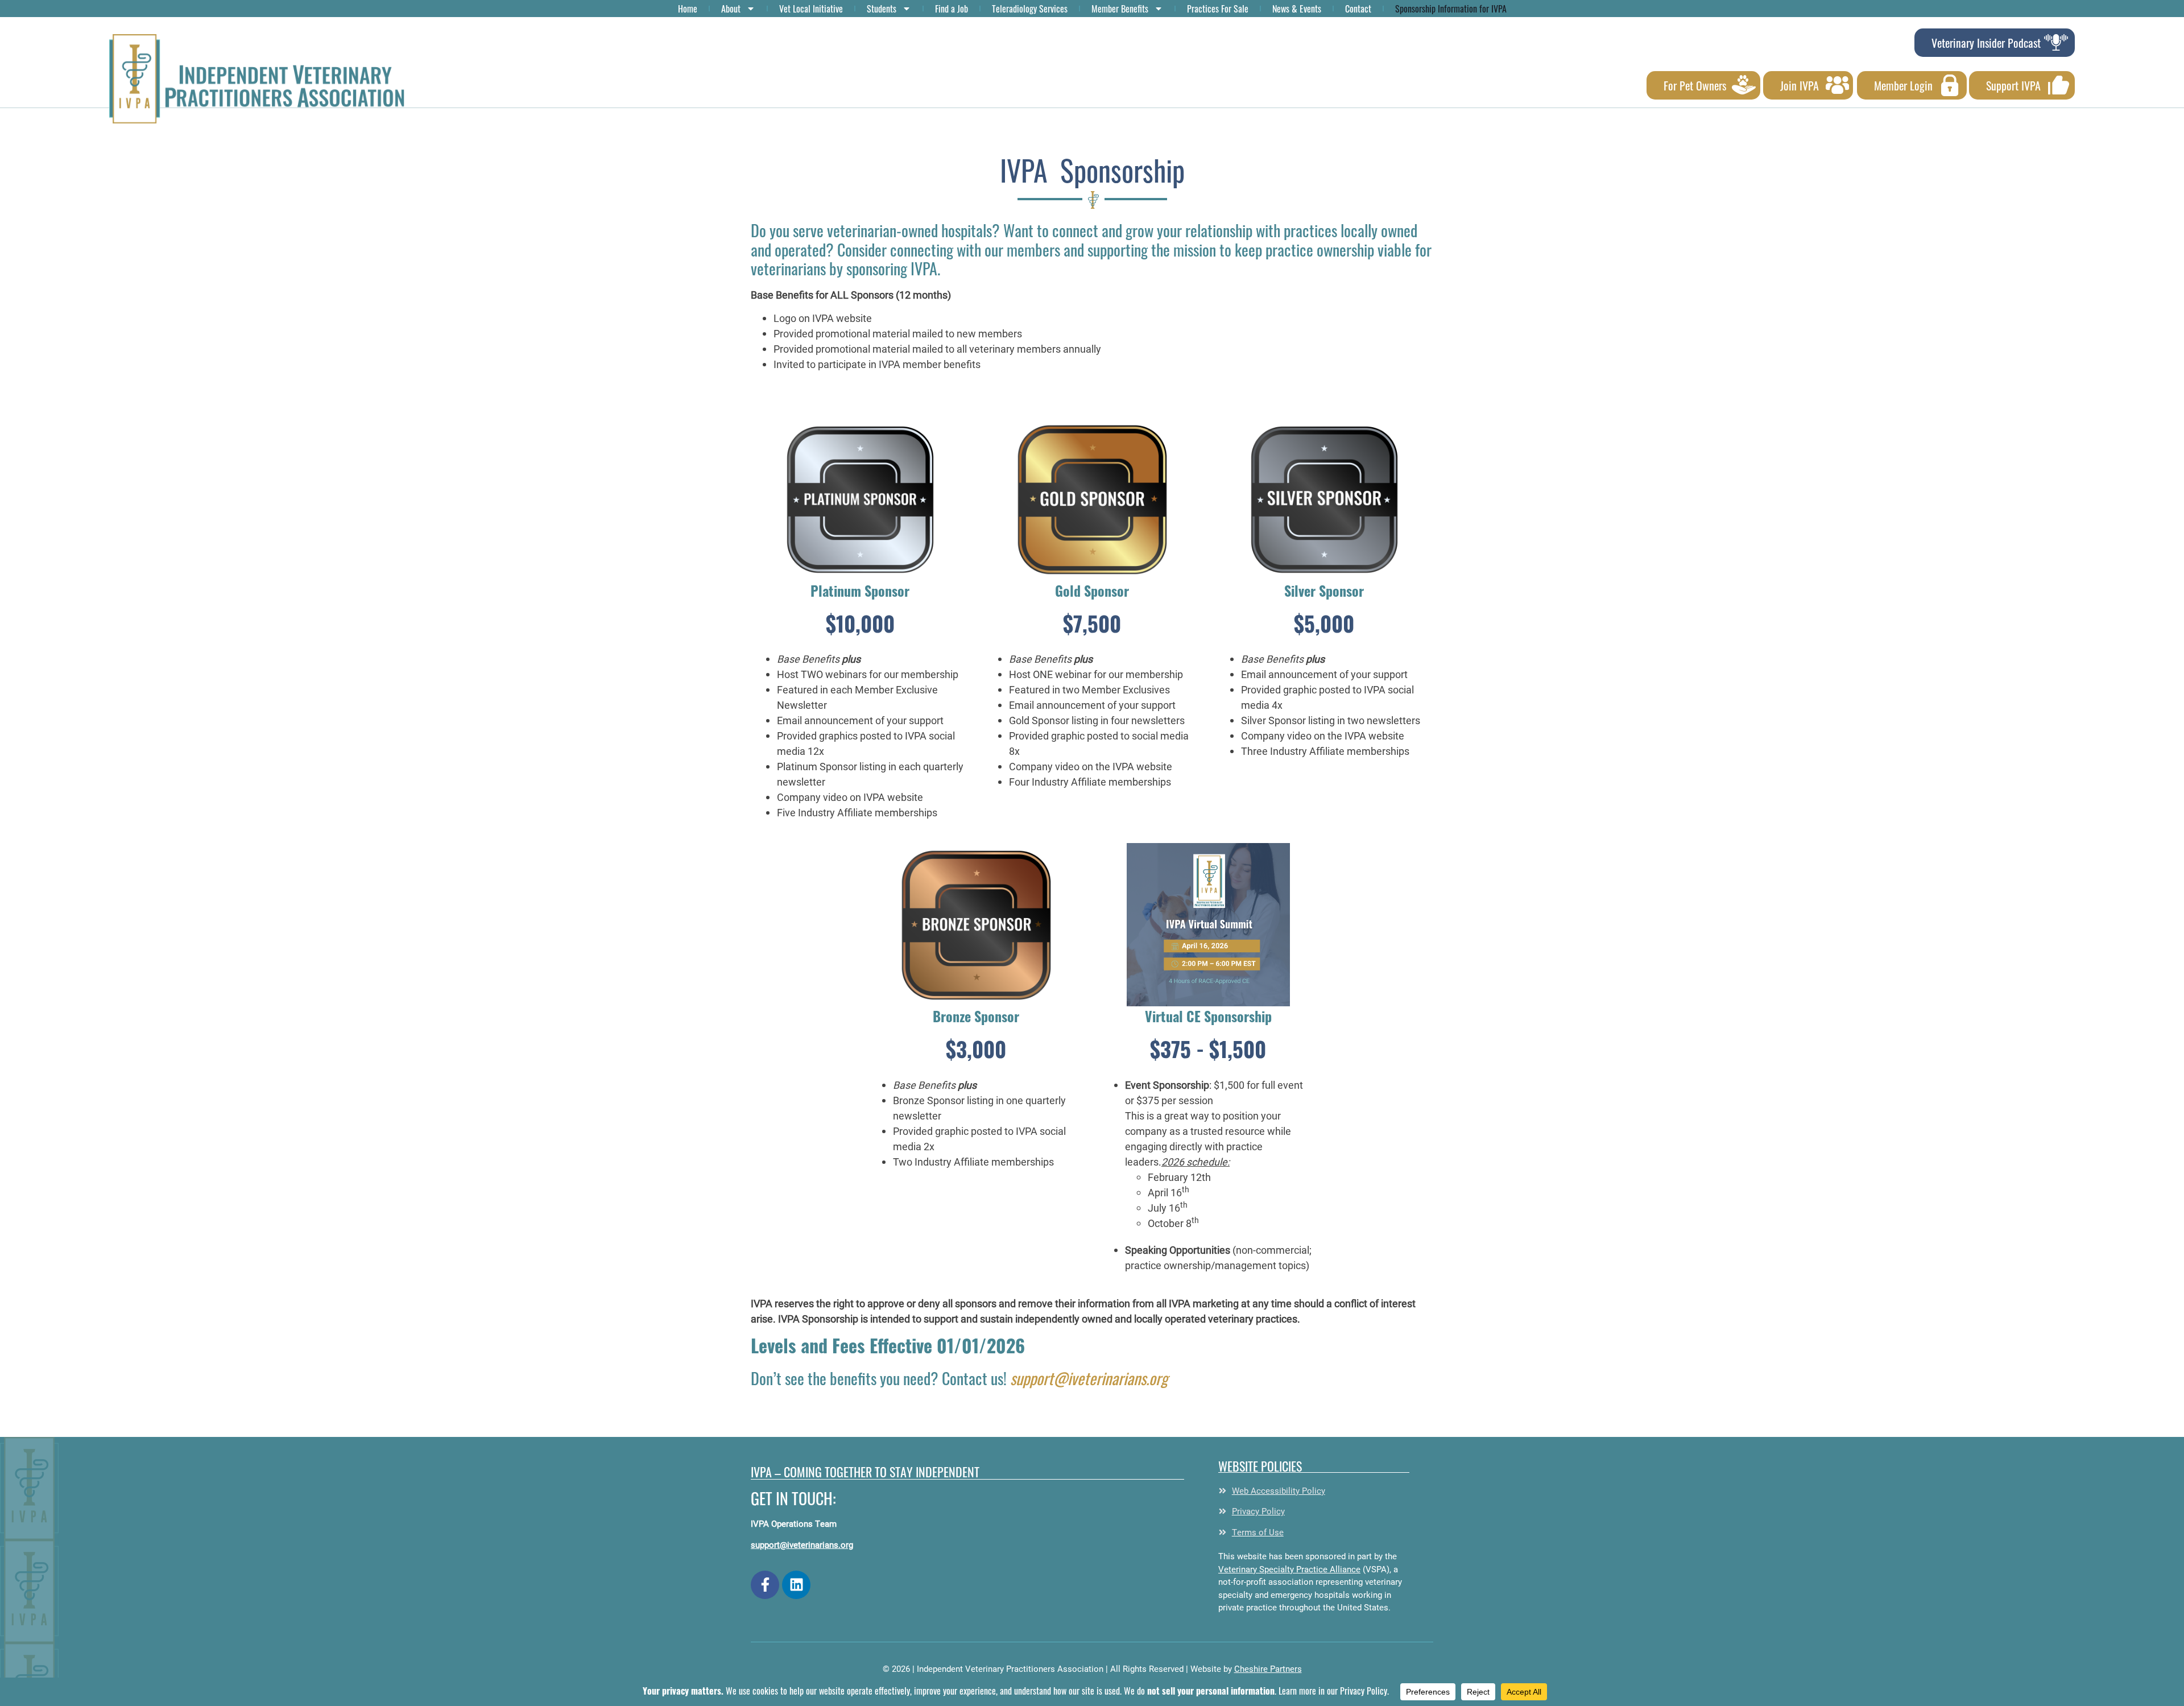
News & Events (1297, 9)
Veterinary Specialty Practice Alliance (1289, 1569)
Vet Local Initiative (811, 9)
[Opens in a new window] (765, 1585)
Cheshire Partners (1268, 1668)
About (731, 9)
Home (688, 9)
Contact (1358, 9)
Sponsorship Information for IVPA (1451, 9)
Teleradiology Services (1030, 9)
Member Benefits (1120, 9)
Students (882, 9)
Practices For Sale (1218, 9)
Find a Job (952, 9)
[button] (257, 79)
